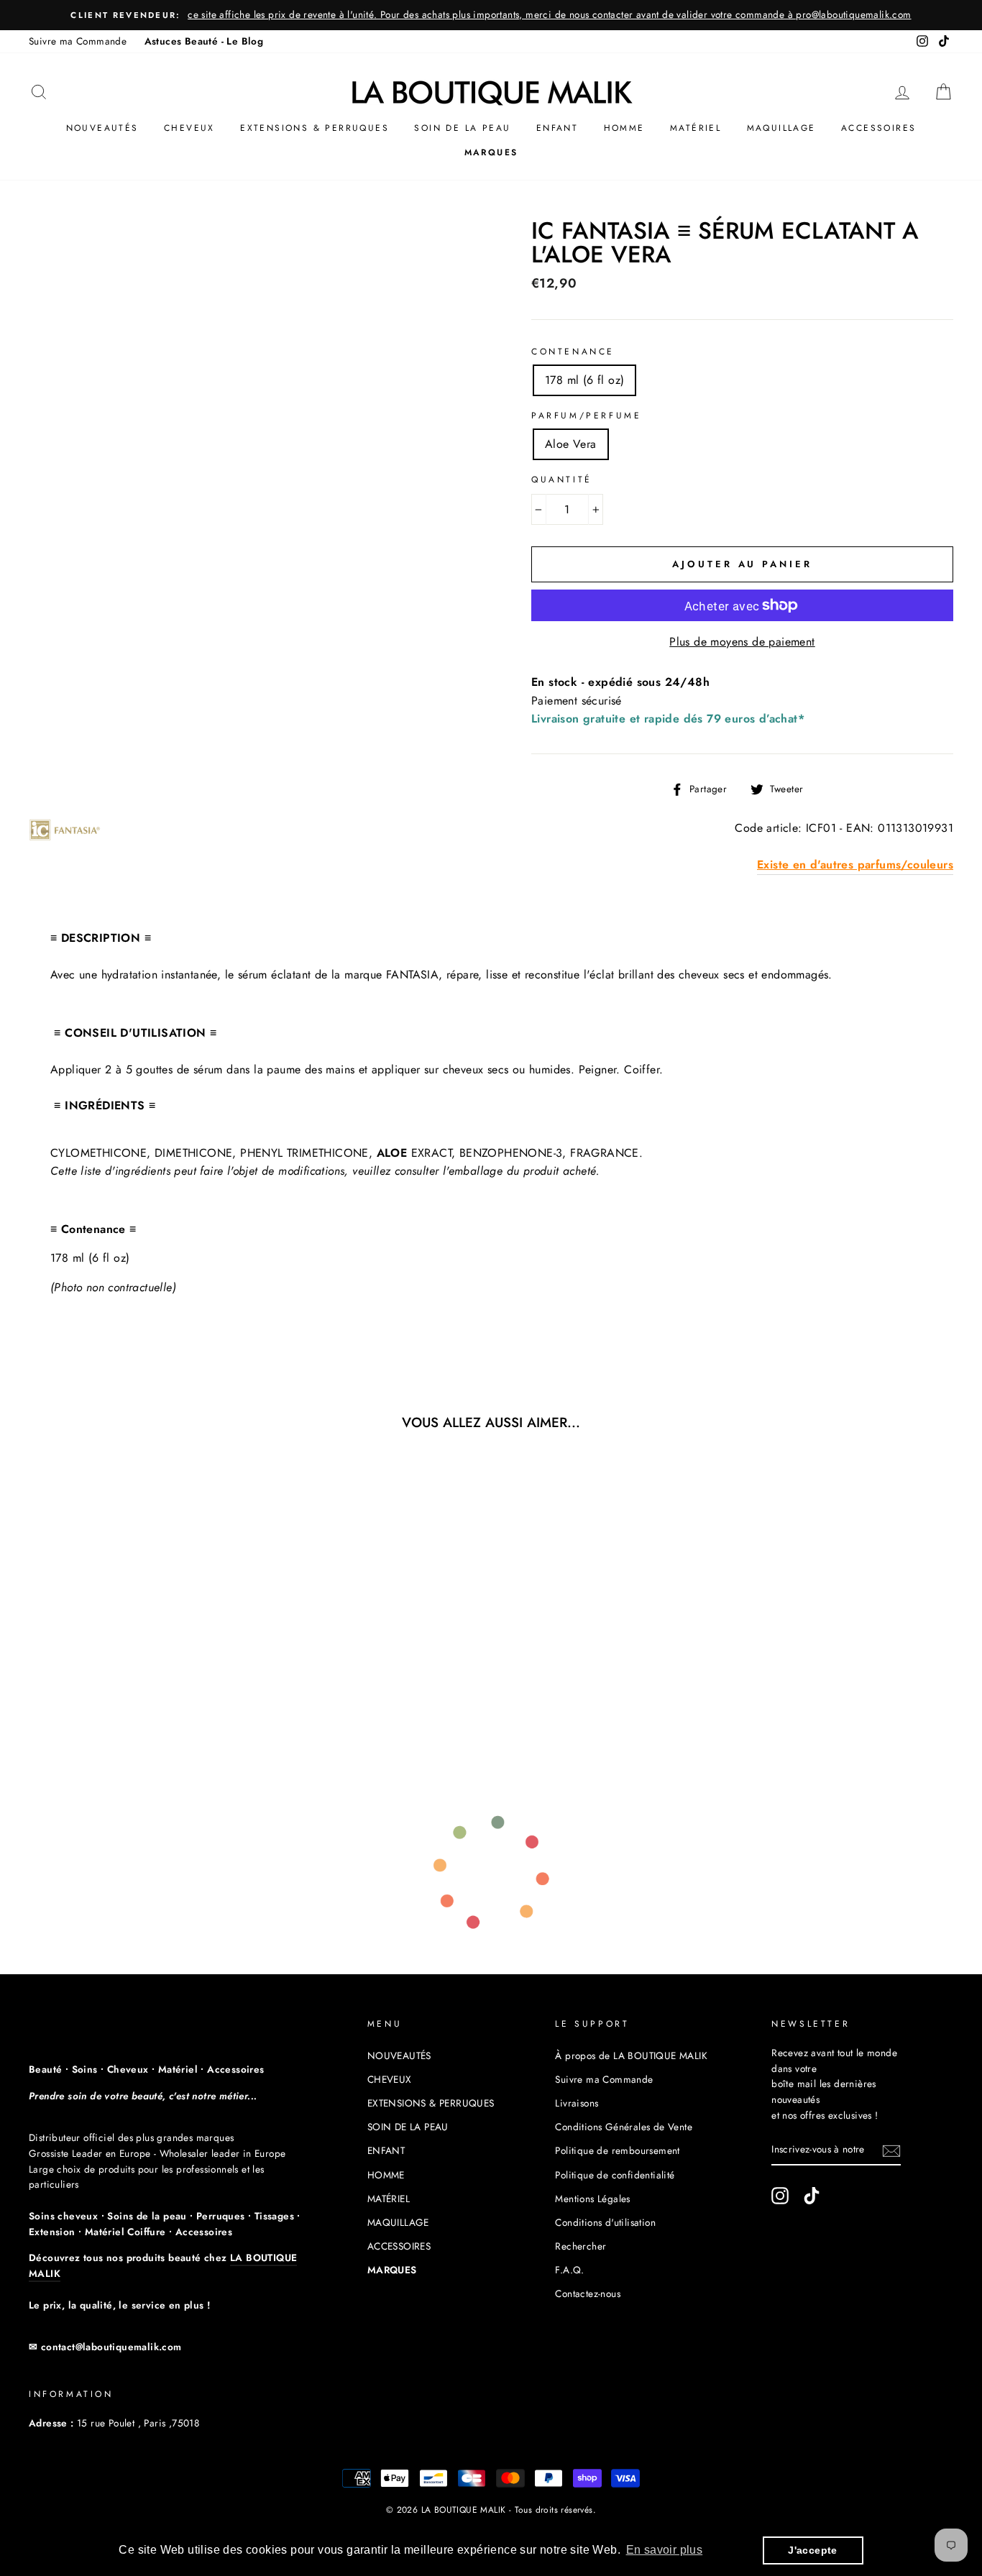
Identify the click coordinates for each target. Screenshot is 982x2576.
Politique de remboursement (617, 2150)
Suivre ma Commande (78, 41)
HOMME (624, 128)
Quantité (562, 480)
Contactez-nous (588, 2293)
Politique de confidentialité (615, 2175)
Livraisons (577, 2103)
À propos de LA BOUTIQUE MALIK (631, 2055)
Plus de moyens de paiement (742, 642)
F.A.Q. (569, 2270)
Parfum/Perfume (586, 416)
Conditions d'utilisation (605, 2222)
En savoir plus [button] (665, 2550)
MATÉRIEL (696, 128)
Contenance (573, 352)
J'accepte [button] (813, 2550)
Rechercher (581, 2246)
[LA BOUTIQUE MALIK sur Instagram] (780, 2196)
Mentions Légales (592, 2199)
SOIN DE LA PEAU (462, 128)
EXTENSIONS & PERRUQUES (315, 128)
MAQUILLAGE (781, 128)
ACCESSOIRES (878, 128)
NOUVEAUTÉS (102, 128)
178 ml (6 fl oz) (584, 380)
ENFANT (557, 128)
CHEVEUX (189, 128)
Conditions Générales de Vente (624, 2127)
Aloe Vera (571, 444)
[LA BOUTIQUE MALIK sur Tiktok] (812, 2196)
